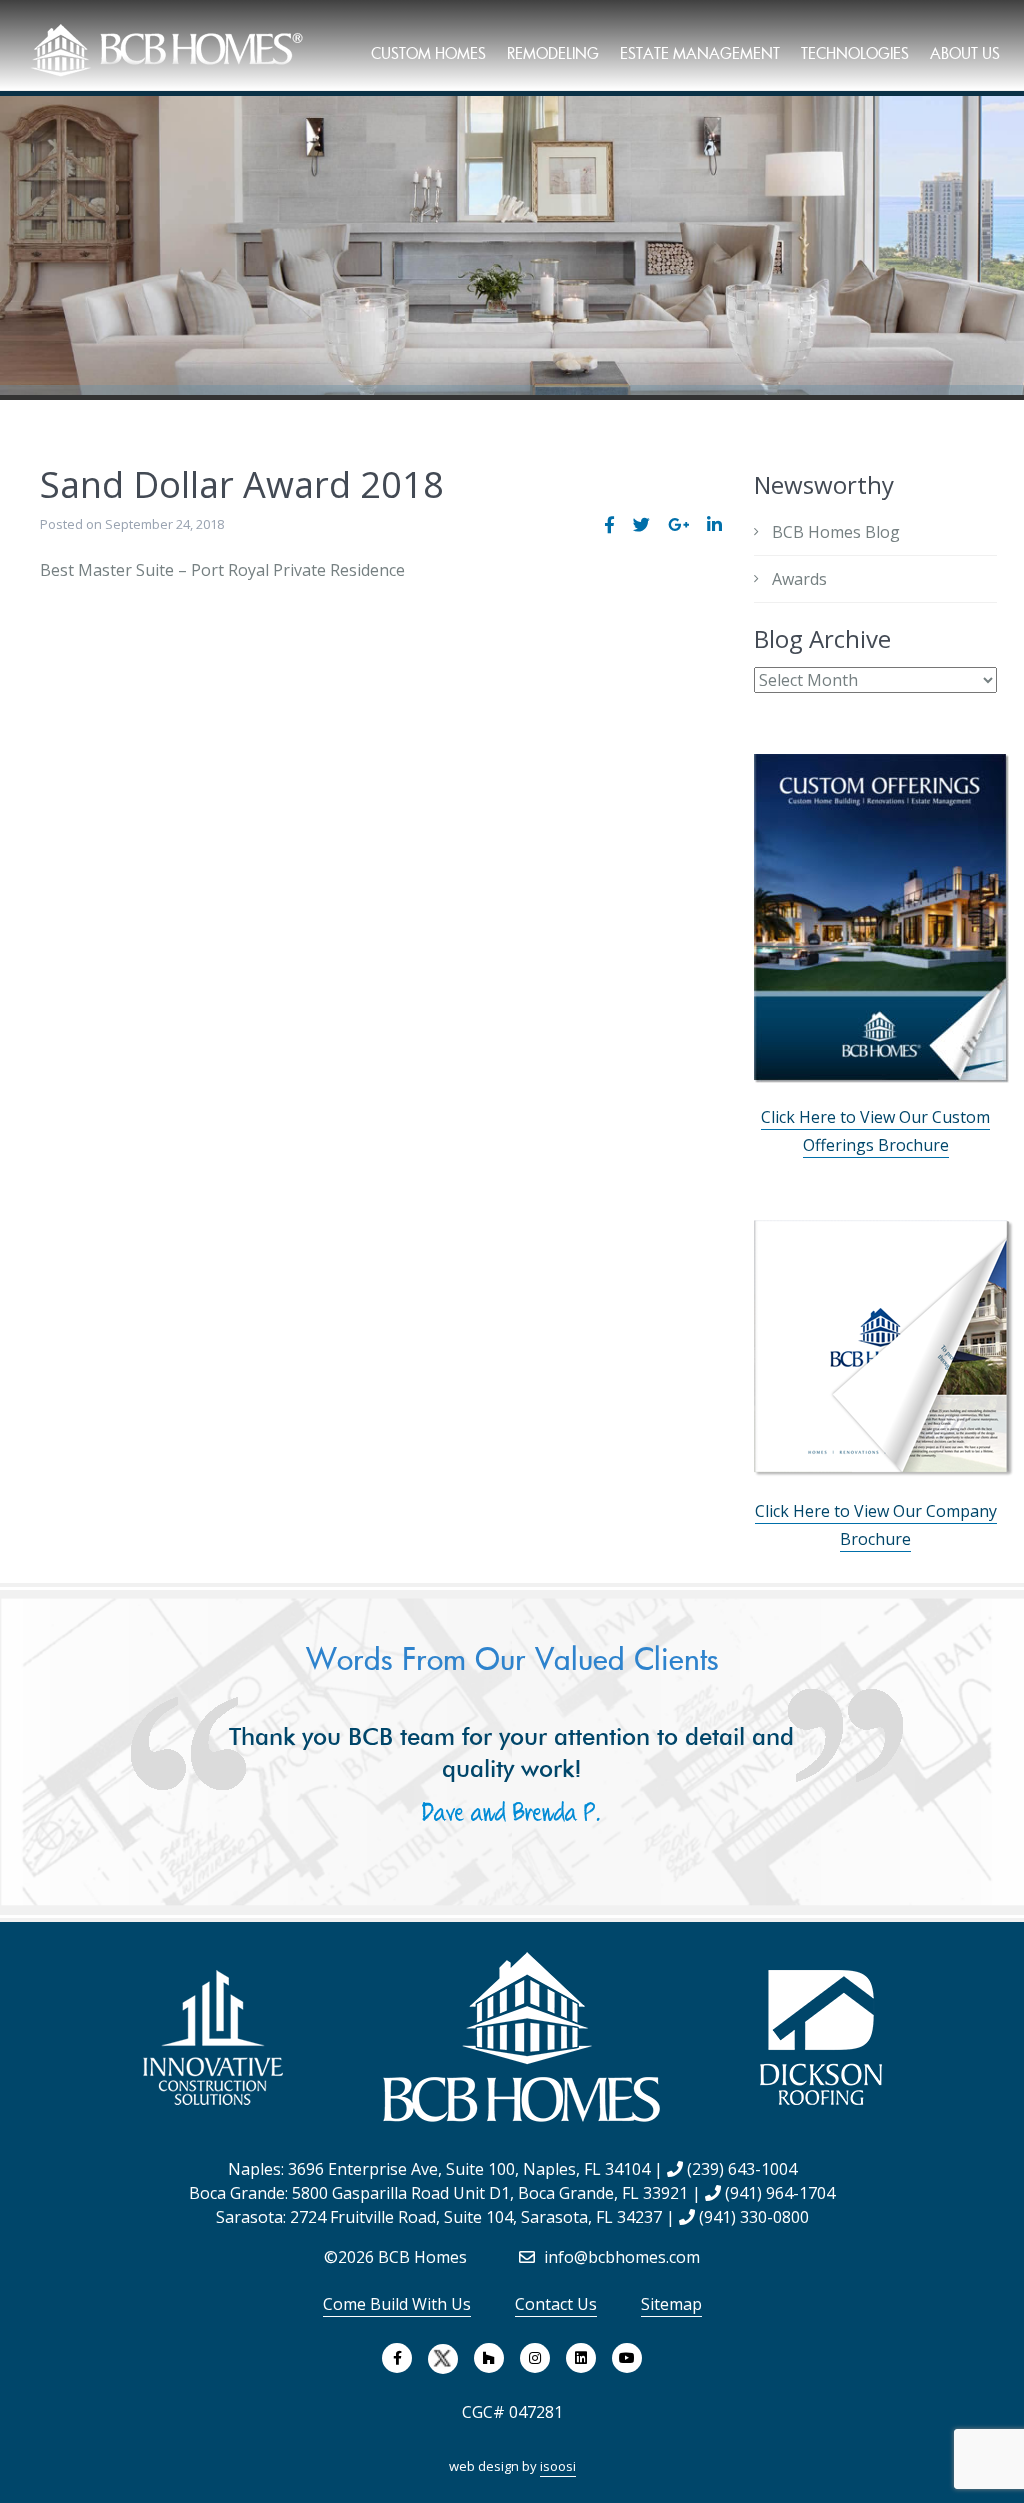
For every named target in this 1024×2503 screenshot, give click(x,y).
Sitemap (671, 2304)
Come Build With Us (397, 2304)
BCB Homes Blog (836, 532)
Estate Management (700, 53)
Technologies (855, 53)
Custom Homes (428, 53)
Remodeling (553, 53)
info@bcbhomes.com (620, 2257)
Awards (799, 579)
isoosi (558, 2466)
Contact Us (556, 2304)
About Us (965, 53)
